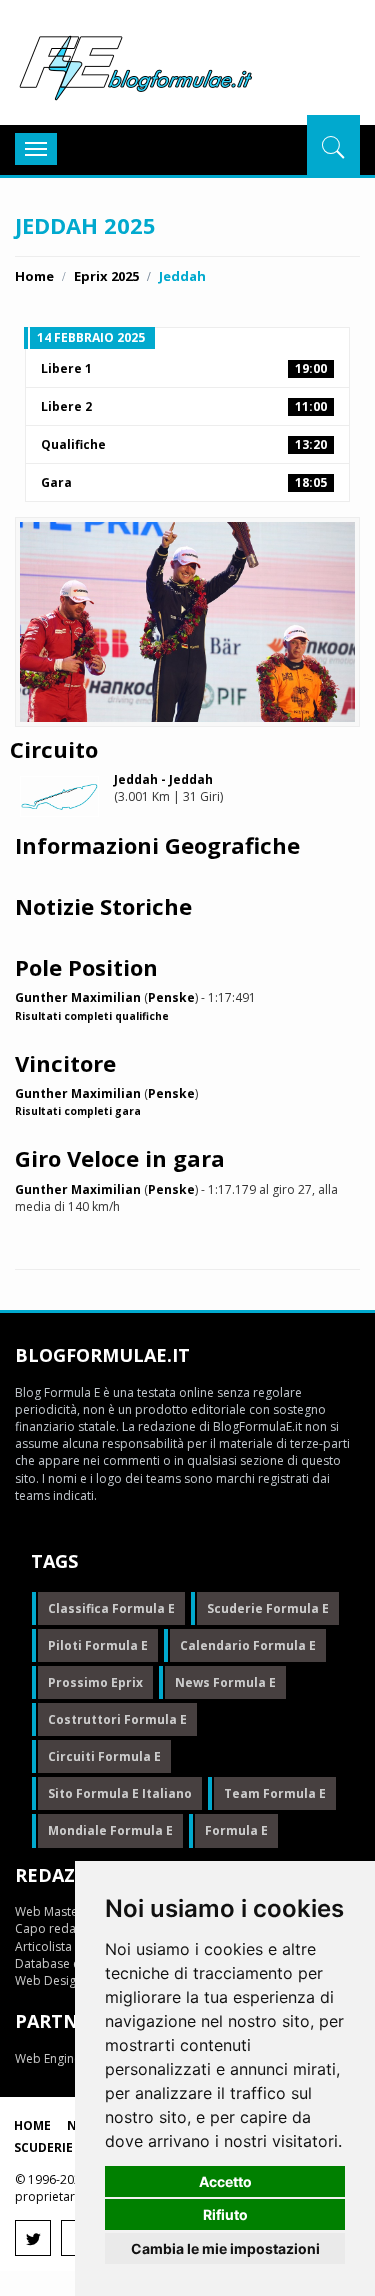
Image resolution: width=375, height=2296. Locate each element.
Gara (184, 482)
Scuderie (43, 2147)
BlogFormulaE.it (135, 64)
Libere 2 (184, 406)
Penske (171, 997)
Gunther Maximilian (78, 997)
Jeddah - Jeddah (163, 779)
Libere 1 (184, 368)
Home (34, 276)
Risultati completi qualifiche (92, 1016)
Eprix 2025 (106, 276)
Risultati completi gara (78, 1111)
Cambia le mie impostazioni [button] (225, 2248)
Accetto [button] (225, 2181)
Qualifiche (184, 444)
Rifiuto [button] (225, 2214)
